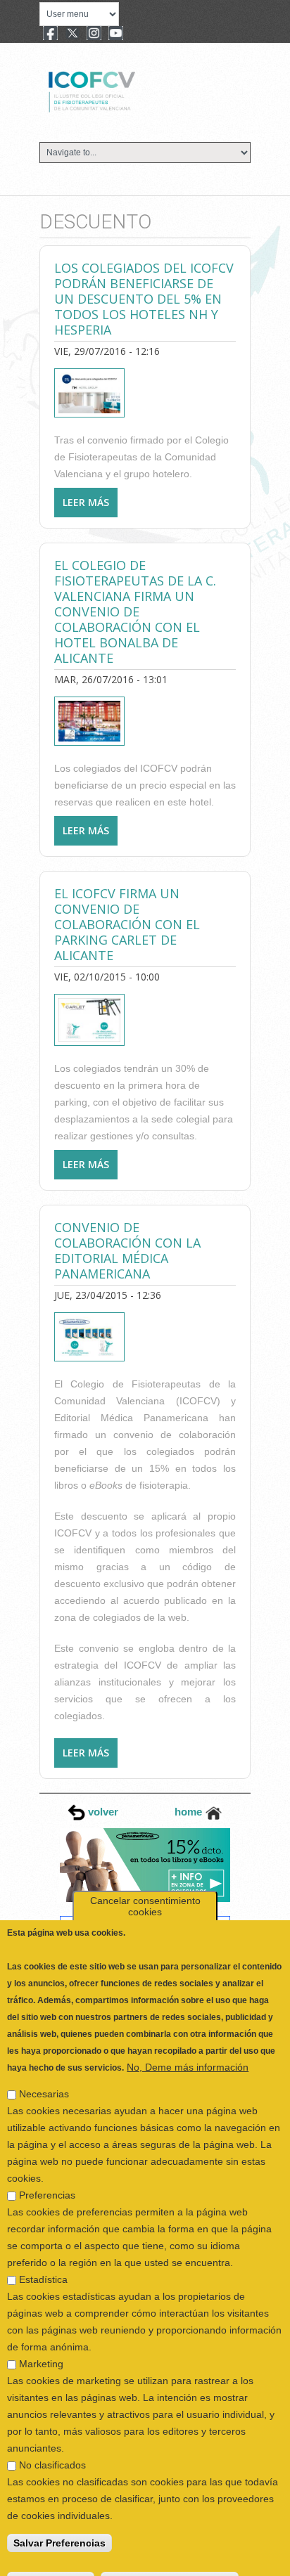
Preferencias (47, 2176)
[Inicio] (139, 90)
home (190, 1812)
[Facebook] (50, 34)
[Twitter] (72, 34)
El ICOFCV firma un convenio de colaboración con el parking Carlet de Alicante (127, 924)
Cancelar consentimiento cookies (145, 1887)
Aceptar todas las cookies (170, 2562)
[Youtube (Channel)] (116, 34)
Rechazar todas (51, 2562)
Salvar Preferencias (59, 2524)
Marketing (41, 2345)
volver (102, 1812)
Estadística (43, 2260)
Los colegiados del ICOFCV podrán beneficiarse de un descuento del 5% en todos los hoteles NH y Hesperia (144, 299)
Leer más (90, 506)
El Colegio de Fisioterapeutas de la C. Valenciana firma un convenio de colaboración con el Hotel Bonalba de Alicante (135, 611)
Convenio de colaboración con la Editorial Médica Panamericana (127, 1250)
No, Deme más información (188, 2048)
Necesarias (44, 2075)
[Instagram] (94, 34)
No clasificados (52, 2446)
